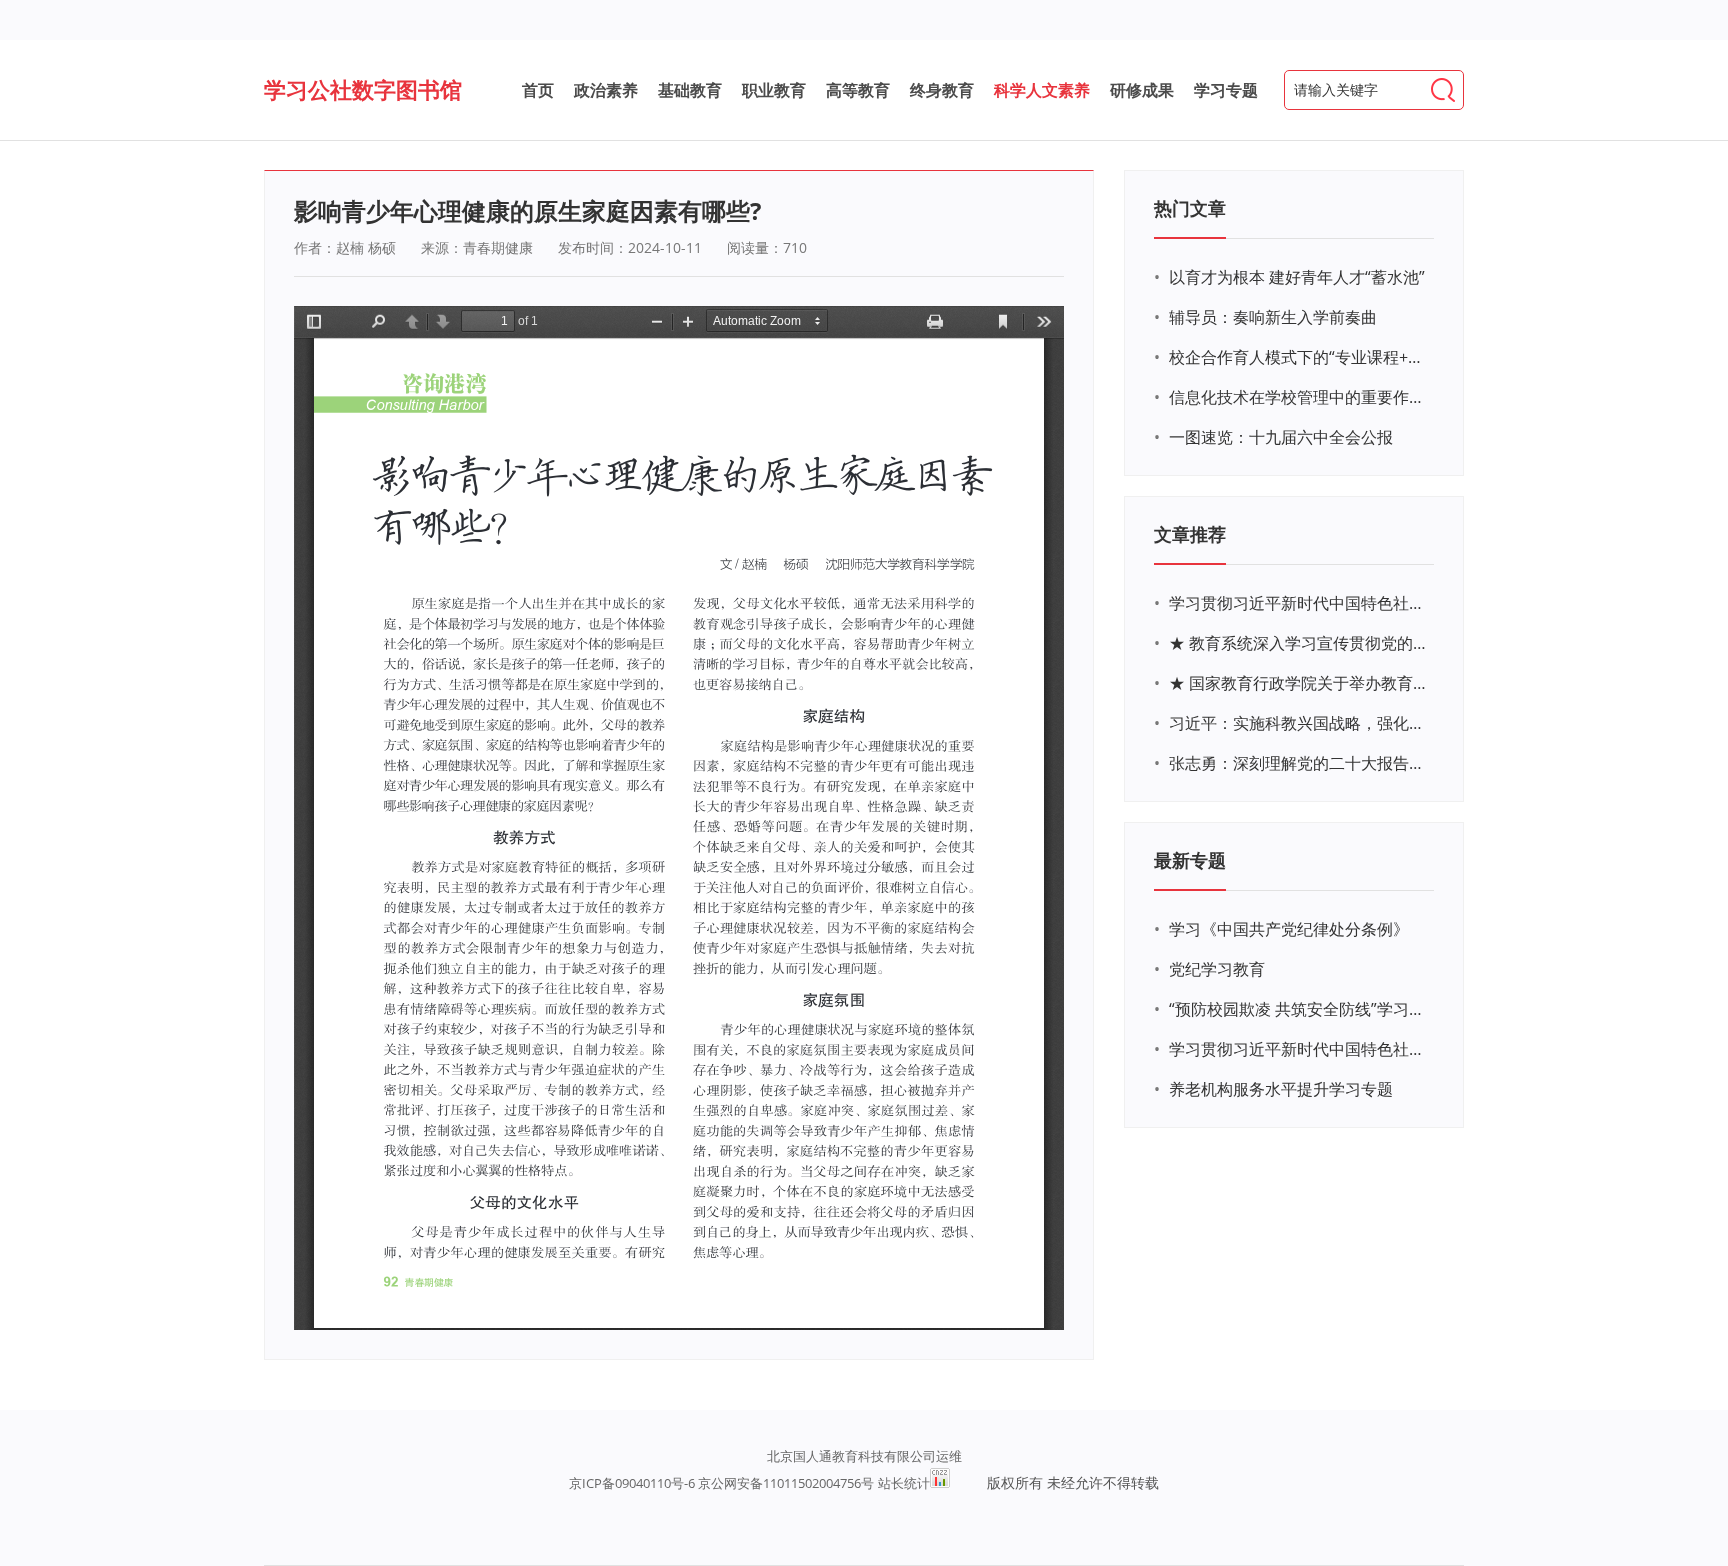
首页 (538, 90)
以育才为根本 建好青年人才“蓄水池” (1297, 277)
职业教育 (774, 90)
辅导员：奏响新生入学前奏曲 (1273, 317)
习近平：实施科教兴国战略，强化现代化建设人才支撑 (1299, 723)
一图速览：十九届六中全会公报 (1281, 437)
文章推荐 (1190, 534)
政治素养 (606, 90)
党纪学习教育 (1217, 969)
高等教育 (858, 90)
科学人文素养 (1042, 90)
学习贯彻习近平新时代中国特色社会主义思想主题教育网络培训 (1299, 603)
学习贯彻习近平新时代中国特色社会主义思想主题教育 (1299, 1049)
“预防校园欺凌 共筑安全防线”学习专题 (1299, 1009)
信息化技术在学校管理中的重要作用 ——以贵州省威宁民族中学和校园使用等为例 (1299, 397)
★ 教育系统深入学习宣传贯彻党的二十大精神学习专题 (1299, 643)
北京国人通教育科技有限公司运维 (864, 1456)
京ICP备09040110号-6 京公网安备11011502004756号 (721, 1483)
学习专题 (1226, 90)
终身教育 (942, 90)
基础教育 (690, 90)
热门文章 (1190, 208)
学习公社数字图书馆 (363, 89)
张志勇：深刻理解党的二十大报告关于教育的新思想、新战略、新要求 (1299, 763)
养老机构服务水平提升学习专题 (1281, 1089)
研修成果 (1142, 90)
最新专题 (1190, 860)
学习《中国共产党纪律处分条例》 (1289, 929)
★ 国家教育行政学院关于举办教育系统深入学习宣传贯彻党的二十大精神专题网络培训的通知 (1299, 683)
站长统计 (904, 1483)
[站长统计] (940, 1483)
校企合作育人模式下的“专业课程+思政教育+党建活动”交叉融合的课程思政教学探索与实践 (1299, 357)
